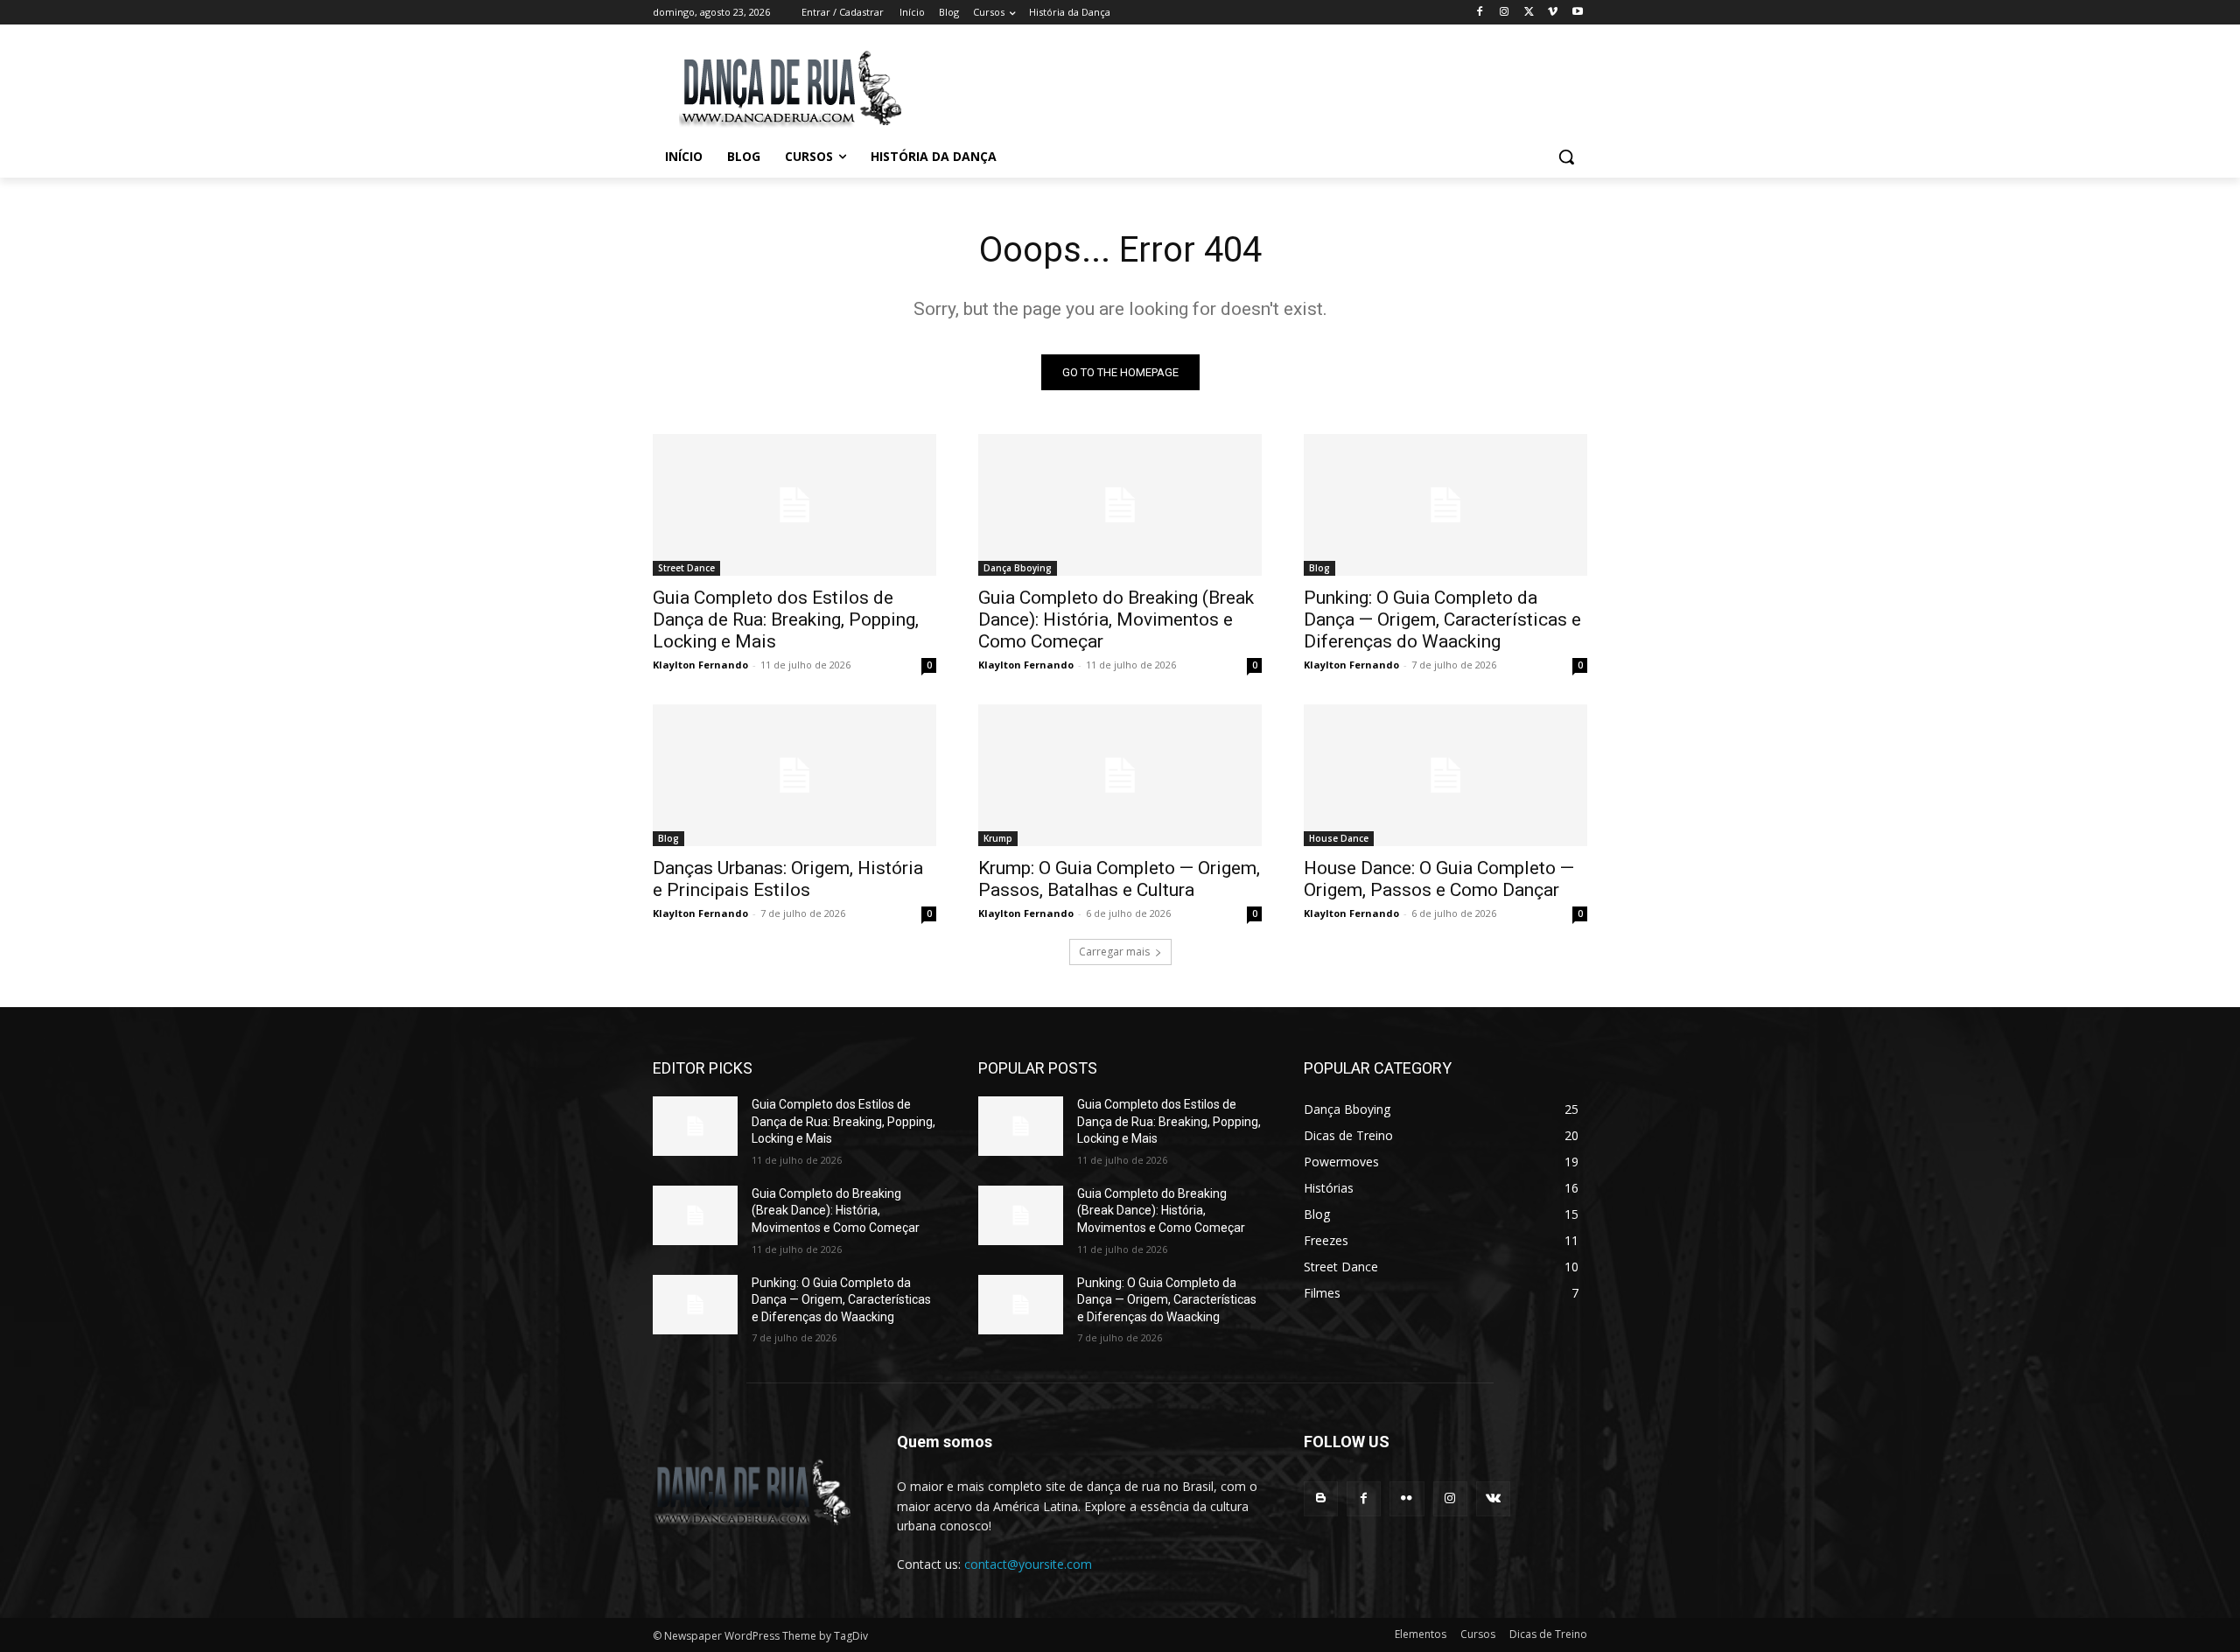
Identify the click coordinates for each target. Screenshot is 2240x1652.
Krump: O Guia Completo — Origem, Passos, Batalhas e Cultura (1119, 879)
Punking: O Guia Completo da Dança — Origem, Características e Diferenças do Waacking (1442, 619)
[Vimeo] (1553, 13)
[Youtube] (1577, 13)
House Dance (1339, 838)
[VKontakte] (1493, 1498)
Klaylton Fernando (700, 665)
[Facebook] (1480, 13)
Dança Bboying (1018, 568)
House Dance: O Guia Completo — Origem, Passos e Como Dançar (1439, 879)
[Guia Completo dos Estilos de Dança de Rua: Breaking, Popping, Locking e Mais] (794, 505)
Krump (998, 838)
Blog (1319, 568)
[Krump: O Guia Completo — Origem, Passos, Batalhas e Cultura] (1120, 775)
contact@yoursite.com (1028, 1564)
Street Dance (686, 568)
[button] (1566, 157)
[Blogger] (1321, 1498)
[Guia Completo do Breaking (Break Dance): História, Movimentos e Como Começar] (1120, 505)
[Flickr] (1407, 1498)
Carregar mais (1114, 952)
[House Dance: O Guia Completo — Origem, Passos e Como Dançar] (1445, 775)
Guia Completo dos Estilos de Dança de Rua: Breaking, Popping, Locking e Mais (786, 619)
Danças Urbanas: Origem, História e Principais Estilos (788, 879)
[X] (1529, 13)
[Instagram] (1505, 13)
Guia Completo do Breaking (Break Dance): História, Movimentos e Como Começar (1116, 619)
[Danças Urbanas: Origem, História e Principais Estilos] (794, 775)
